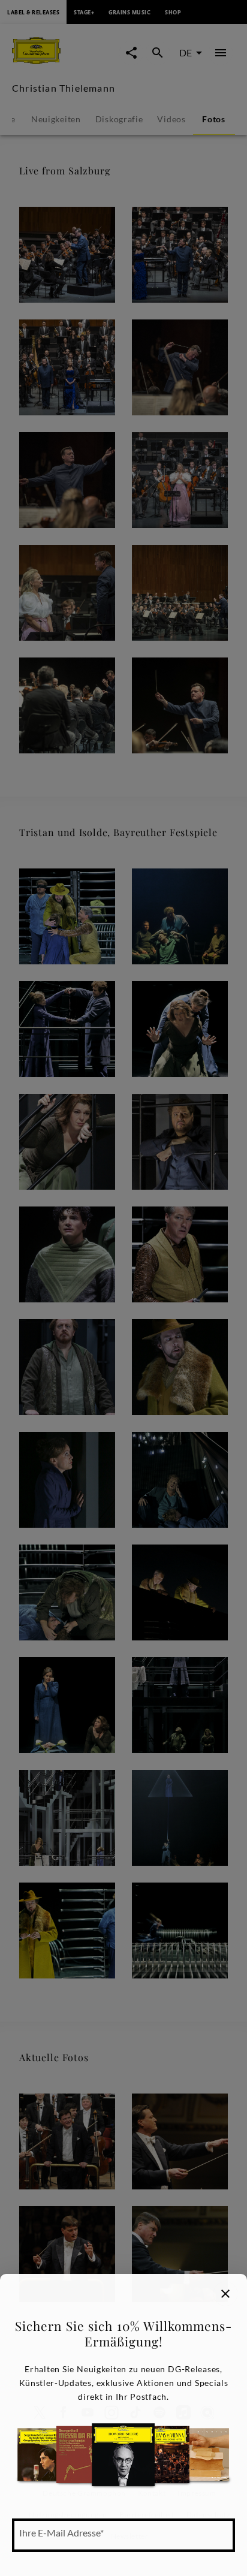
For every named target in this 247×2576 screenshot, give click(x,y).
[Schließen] (225, 2294)
